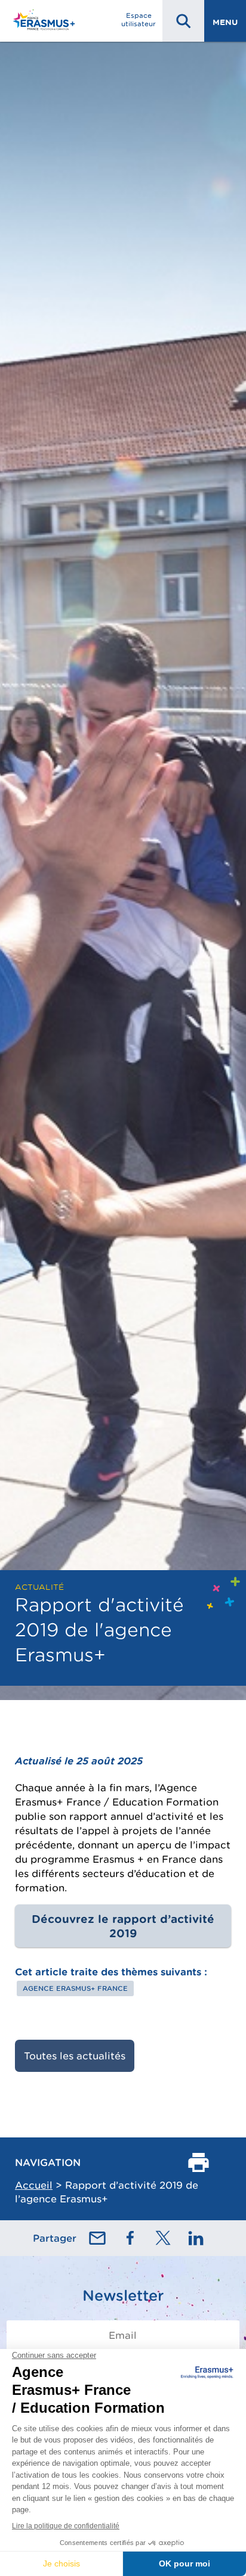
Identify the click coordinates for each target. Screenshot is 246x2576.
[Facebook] (130, 2238)
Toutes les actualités (75, 2056)
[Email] (97, 2238)
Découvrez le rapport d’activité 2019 (123, 1926)
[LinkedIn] (196, 2238)
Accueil (34, 2185)
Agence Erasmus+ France (75, 1988)
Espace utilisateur (139, 20)
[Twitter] (163, 2238)
